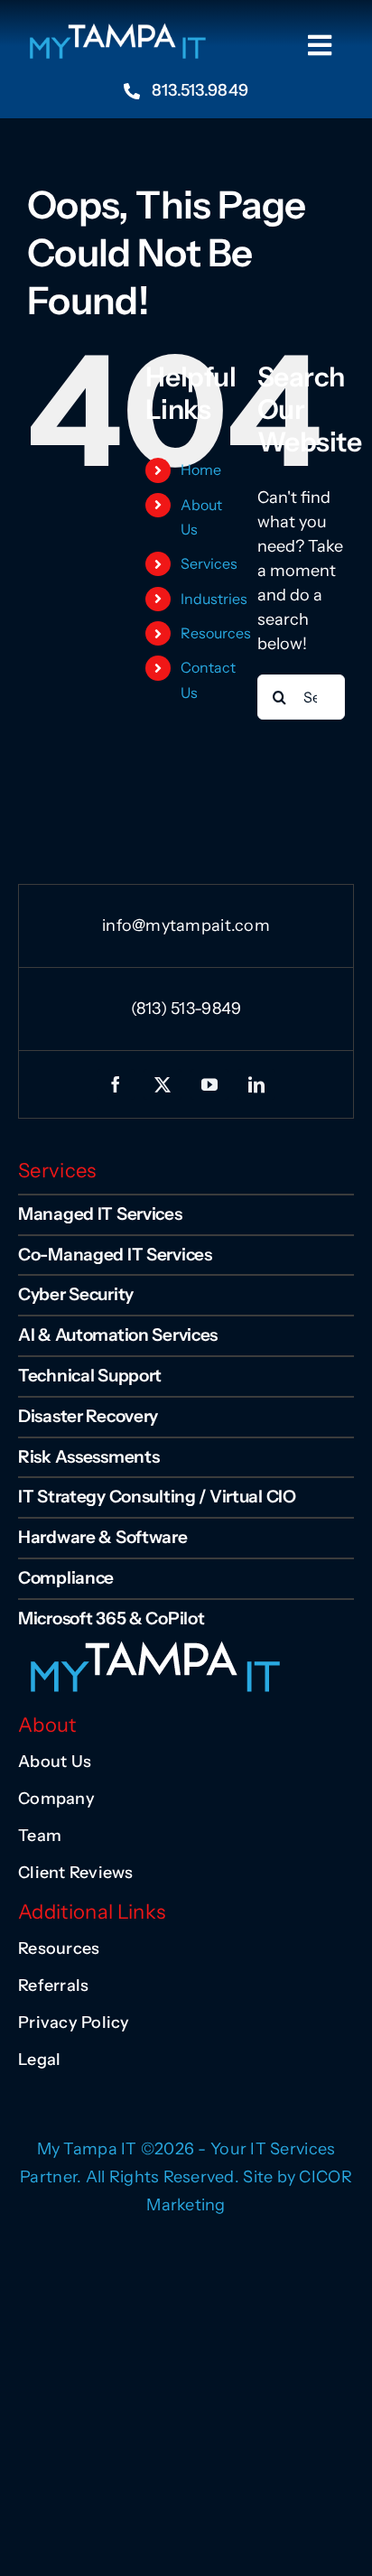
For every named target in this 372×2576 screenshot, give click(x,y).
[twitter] (163, 1084)
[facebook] (116, 1084)
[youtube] (209, 1084)
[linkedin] (256, 1084)
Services (209, 563)
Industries (214, 599)
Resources (216, 633)
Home (201, 470)
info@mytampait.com (186, 925)
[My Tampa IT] (116, 30)
